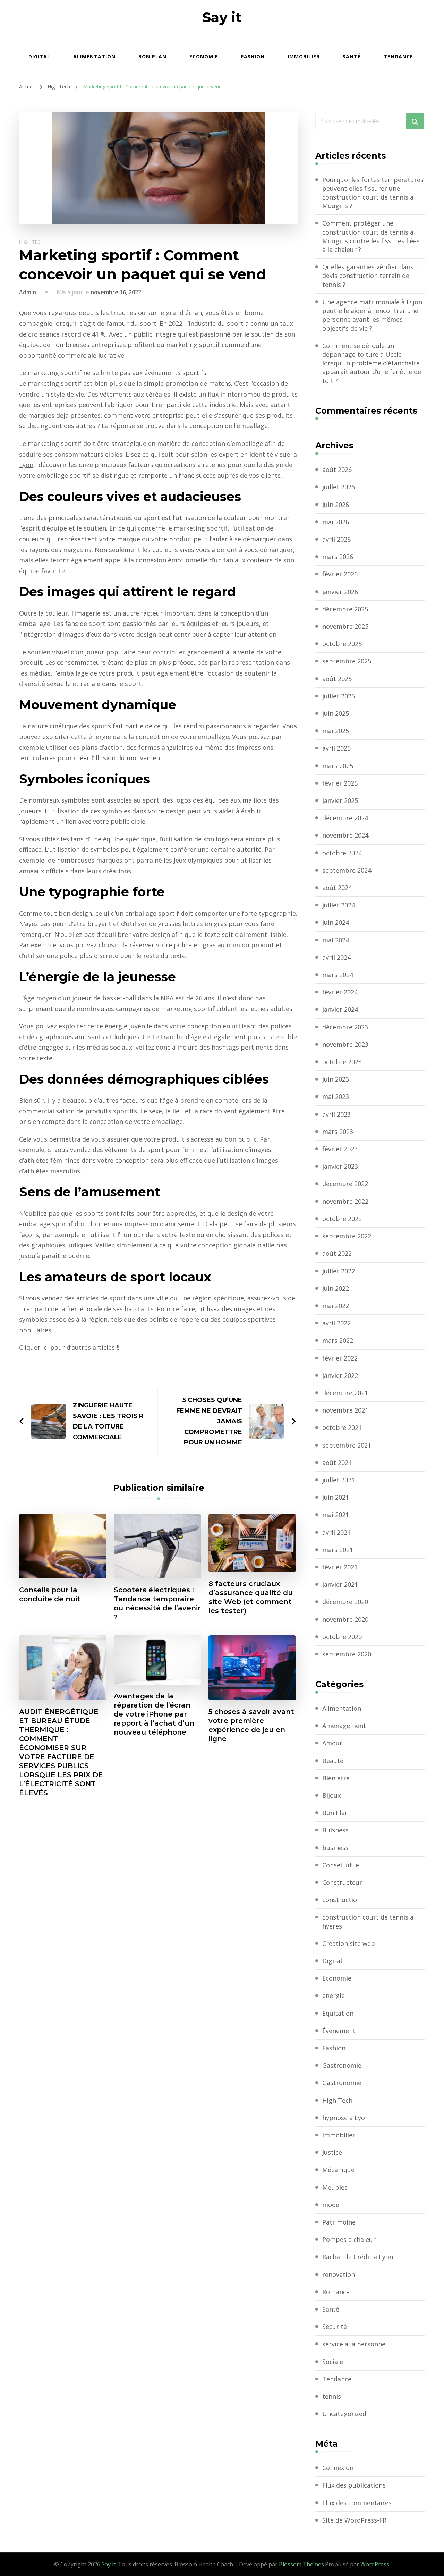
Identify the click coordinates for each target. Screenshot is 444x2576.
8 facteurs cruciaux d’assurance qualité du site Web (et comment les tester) (251, 1597)
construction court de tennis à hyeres (368, 1921)
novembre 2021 (345, 1410)
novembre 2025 (345, 626)
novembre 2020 (345, 1619)
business (335, 1848)
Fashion (253, 56)
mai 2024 (336, 940)
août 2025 (337, 679)
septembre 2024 (347, 870)
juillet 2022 (339, 1271)
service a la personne (354, 2344)
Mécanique (338, 2170)
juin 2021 (336, 1497)
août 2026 (337, 469)
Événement (339, 2031)
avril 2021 (336, 1532)
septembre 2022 (347, 1236)
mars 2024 (338, 975)
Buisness (335, 1830)
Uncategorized (344, 2414)
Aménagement (344, 1726)
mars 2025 (338, 766)
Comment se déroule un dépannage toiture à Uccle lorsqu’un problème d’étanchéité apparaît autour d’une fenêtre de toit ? (372, 363)
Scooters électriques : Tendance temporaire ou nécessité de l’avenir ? (157, 1603)
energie (334, 1995)
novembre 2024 (345, 835)
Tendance (398, 56)
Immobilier (304, 56)
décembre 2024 (345, 818)
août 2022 (337, 1253)
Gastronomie (342, 2065)
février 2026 (340, 574)
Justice (332, 2152)
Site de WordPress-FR (354, 2520)
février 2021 (340, 1567)
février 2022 (340, 1358)
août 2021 (337, 1463)
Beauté (333, 1761)
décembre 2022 (345, 1184)
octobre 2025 (342, 644)
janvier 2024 (340, 1009)
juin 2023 (336, 1079)
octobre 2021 (342, 1427)
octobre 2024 (342, 853)
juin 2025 (336, 713)
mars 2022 (338, 1340)
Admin (28, 292)
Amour (332, 1743)
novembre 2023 (345, 1044)
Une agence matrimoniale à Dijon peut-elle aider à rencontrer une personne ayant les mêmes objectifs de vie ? (372, 315)
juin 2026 (336, 505)
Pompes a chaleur (349, 2239)
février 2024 (340, 992)
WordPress (375, 2564)
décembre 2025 (345, 609)
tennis (332, 2396)
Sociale (333, 2362)
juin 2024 (336, 922)
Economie (204, 56)
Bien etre (336, 1778)
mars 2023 (338, 1132)
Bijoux (331, 1795)
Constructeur (342, 1882)
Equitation (338, 2013)
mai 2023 (336, 1096)
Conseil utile (341, 1865)
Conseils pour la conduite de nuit (50, 1594)
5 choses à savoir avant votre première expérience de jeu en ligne (251, 1725)
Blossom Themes (301, 2564)
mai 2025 (336, 731)
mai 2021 (336, 1515)
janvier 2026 (340, 592)
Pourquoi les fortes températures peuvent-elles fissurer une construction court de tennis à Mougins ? (373, 193)
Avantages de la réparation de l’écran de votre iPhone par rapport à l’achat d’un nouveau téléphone (154, 1714)
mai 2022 (336, 1306)
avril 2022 (336, 1323)
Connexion (338, 2468)
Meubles (335, 2187)
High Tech (32, 242)
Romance (336, 2292)
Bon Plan (152, 56)
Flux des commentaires (357, 2503)
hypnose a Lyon (345, 2118)
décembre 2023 (345, 1027)
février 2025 (340, 783)
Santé (352, 56)
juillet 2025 (339, 696)
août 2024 (337, 888)
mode (331, 2205)
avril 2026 (336, 539)
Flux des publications (354, 2485)
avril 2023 (336, 1114)
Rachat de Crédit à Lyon (358, 2257)
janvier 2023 (340, 1166)
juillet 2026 (339, 487)
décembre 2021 (345, 1393)
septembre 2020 (347, 1654)
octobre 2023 (342, 1062)
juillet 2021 (339, 1480)
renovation (339, 2274)
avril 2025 (336, 748)
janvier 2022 (340, 1375)
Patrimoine (339, 2222)
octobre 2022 (342, 1219)
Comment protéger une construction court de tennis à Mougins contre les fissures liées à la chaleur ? (371, 236)
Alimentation (94, 56)
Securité (335, 2327)
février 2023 (340, 1149)
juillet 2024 (339, 905)
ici (46, 1347)
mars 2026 (338, 557)
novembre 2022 (345, 1201)
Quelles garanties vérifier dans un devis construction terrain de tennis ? (373, 276)
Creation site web (349, 1943)
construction (341, 1900)
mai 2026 (336, 522)
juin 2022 (336, 1288)
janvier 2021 (340, 1584)
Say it (222, 17)
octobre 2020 (342, 1637)
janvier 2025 (340, 800)
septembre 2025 (347, 661)
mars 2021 (338, 1550)
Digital (39, 56)
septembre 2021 (347, 1445)
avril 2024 (336, 957)
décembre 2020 (345, 1602)
